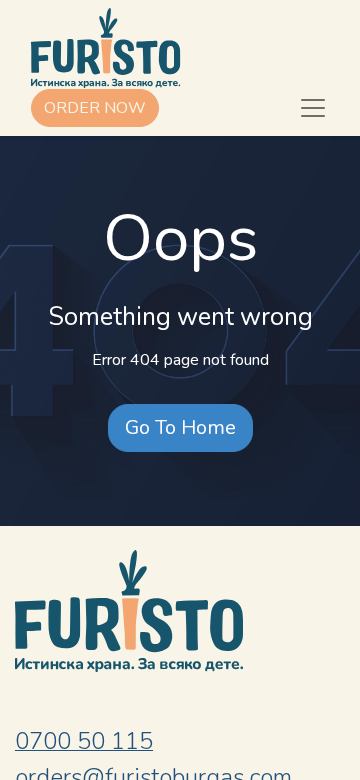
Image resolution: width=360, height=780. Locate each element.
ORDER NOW (95, 108)
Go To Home (180, 427)
